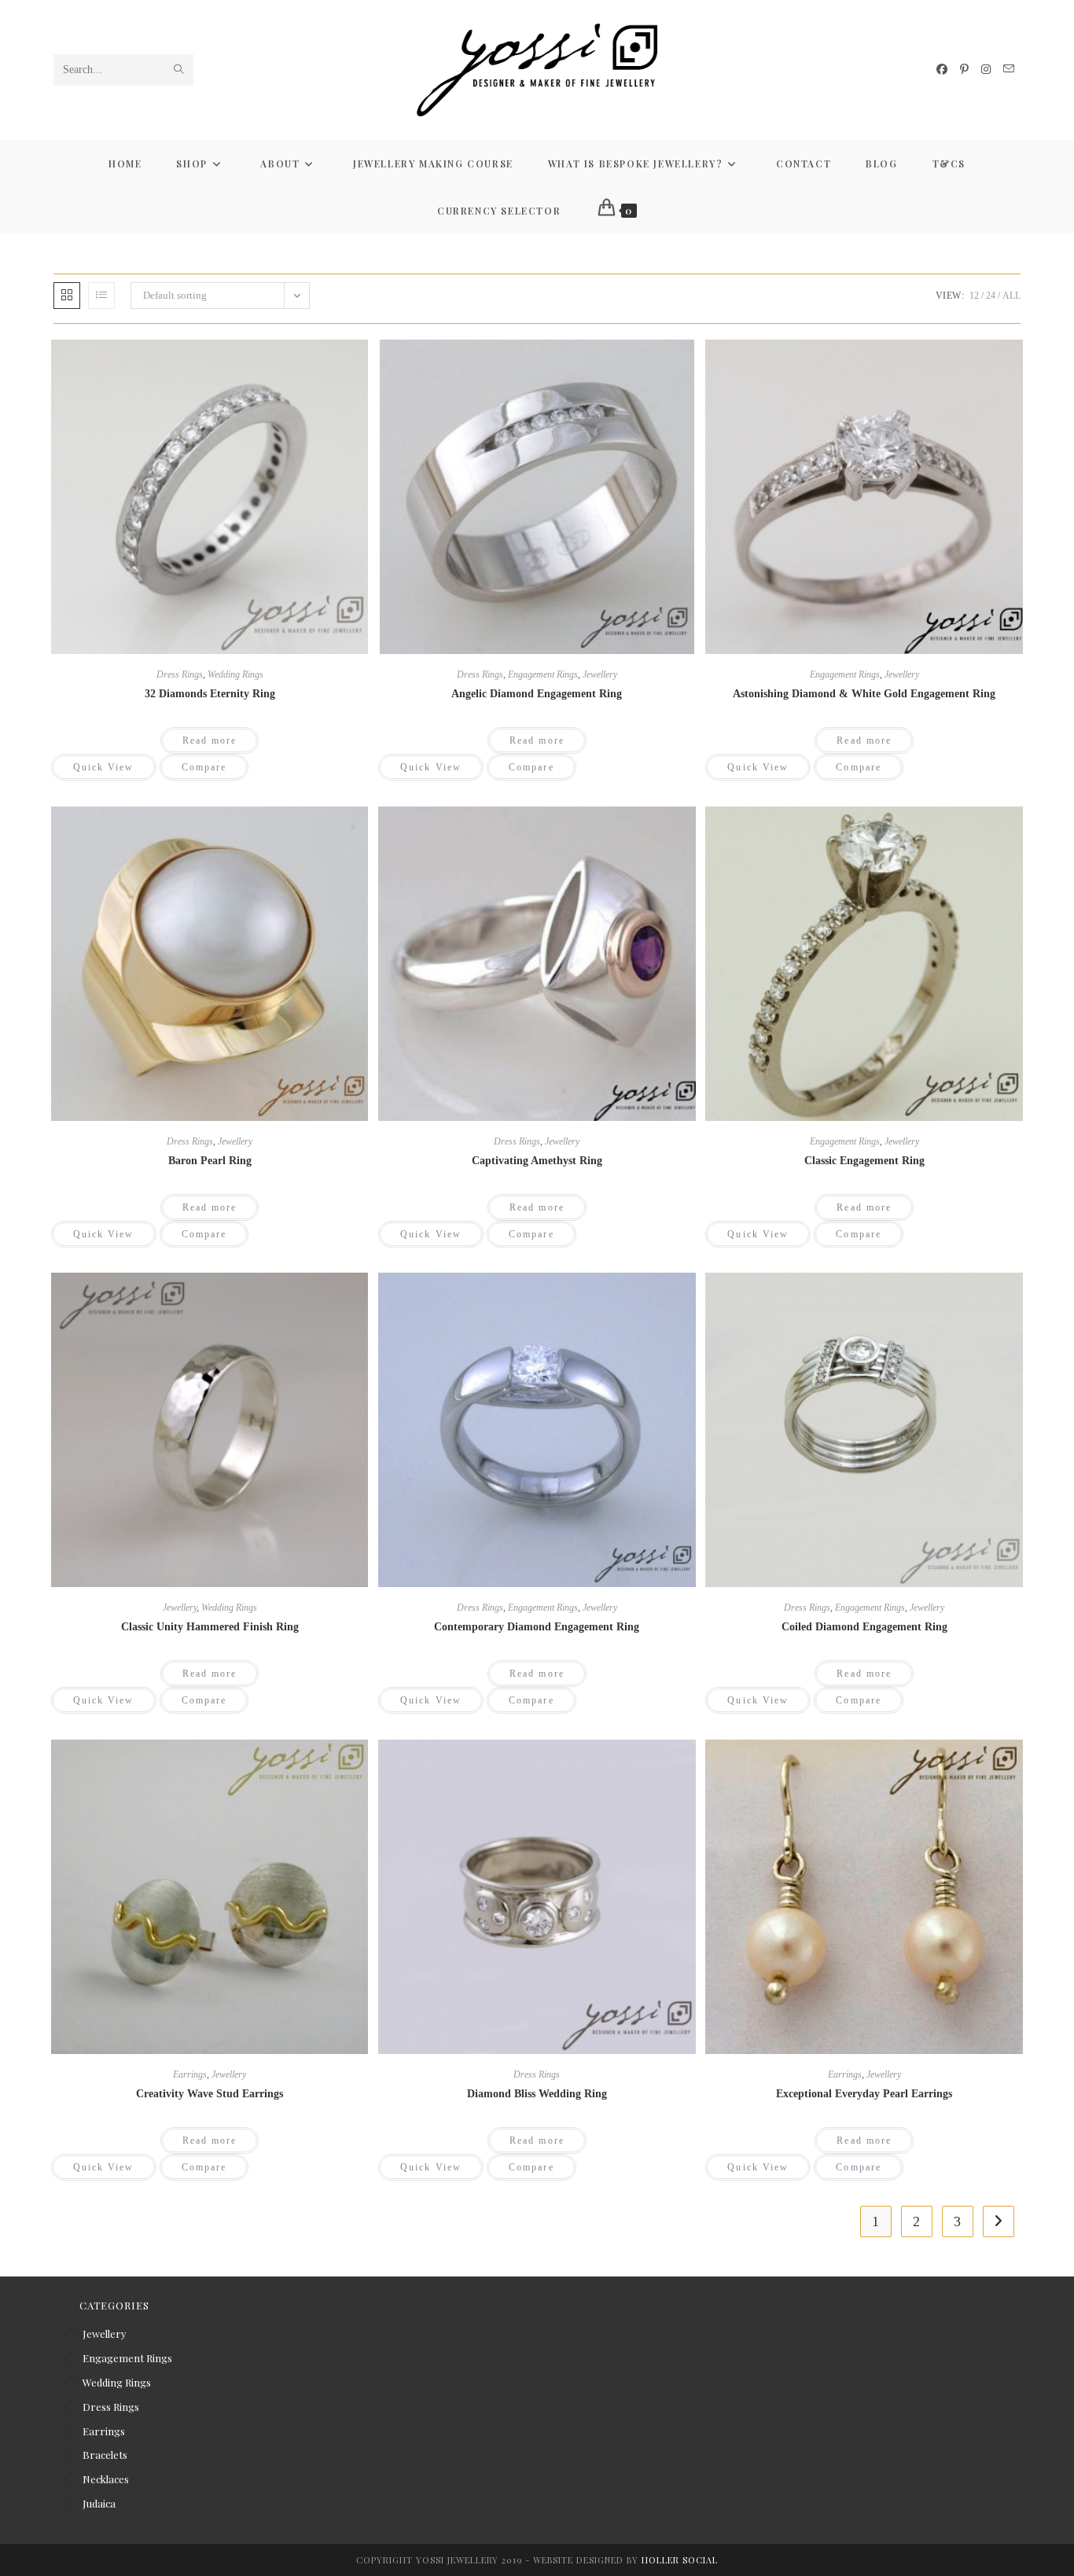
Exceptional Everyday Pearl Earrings (864, 2094)
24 (991, 296)
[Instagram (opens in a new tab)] (986, 70)
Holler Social (680, 2560)
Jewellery (600, 674)
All (1011, 296)
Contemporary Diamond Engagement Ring (537, 1627)
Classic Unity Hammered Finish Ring (210, 1627)
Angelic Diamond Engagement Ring (537, 694)
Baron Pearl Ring (210, 1161)
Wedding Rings (235, 674)
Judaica (99, 2503)
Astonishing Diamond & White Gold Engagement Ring (864, 694)
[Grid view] (67, 296)
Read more (210, 740)
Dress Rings (180, 674)
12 (974, 296)
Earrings (190, 2074)
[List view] (101, 296)
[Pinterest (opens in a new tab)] (964, 70)
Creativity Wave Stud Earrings (210, 2094)
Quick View (104, 767)
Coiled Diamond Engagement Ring (864, 1627)
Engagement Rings (543, 674)
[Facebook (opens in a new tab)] (942, 70)
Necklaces (106, 2479)
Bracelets (105, 2455)
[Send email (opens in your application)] (1009, 69)
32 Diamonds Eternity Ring (210, 694)
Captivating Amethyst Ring (537, 1161)
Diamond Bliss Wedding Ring (537, 2094)
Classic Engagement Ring (864, 1161)
